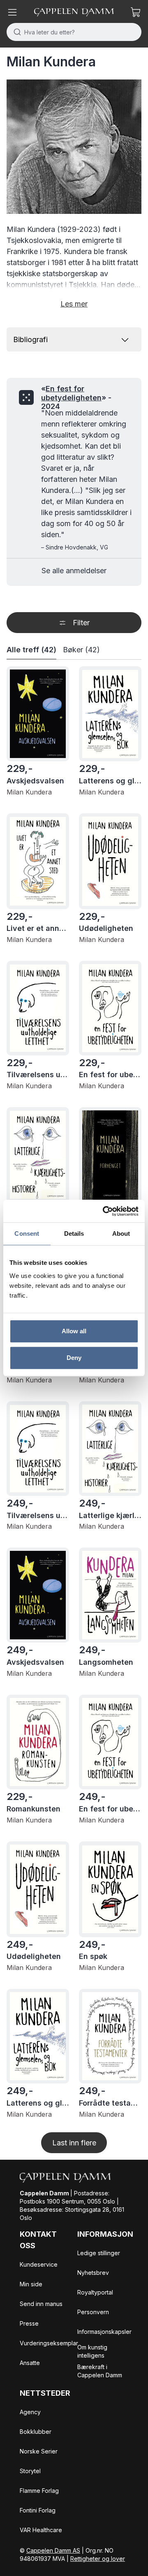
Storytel (30, 2471)
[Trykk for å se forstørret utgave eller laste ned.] (74, 147)
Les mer (74, 304)
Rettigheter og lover (98, 2559)
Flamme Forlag (39, 2491)
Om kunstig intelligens (92, 2351)
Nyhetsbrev (93, 2273)
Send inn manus (41, 2304)
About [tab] (121, 1234)
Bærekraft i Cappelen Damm (100, 2371)
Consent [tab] (27, 1234)
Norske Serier (39, 2451)
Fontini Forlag (38, 2510)
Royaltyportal (95, 2292)
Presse (29, 2323)
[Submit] (15, 32)
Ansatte (30, 2363)
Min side (31, 2284)
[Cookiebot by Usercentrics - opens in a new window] (104, 1211)
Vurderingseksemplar (49, 2343)
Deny (74, 1358)
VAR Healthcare (41, 2530)
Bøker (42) (81, 650)
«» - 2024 (76, 397)
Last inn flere (74, 2143)
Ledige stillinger (99, 2253)
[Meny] (12, 12)
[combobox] (74, 32)
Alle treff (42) (31, 650)
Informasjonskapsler (104, 2332)
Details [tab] (74, 1234)
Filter (81, 623)
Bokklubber (36, 2432)
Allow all (74, 1331)
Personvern (93, 2312)
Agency (30, 2412)
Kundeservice (39, 2264)
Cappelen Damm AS (53, 2550)
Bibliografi (30, 339)
